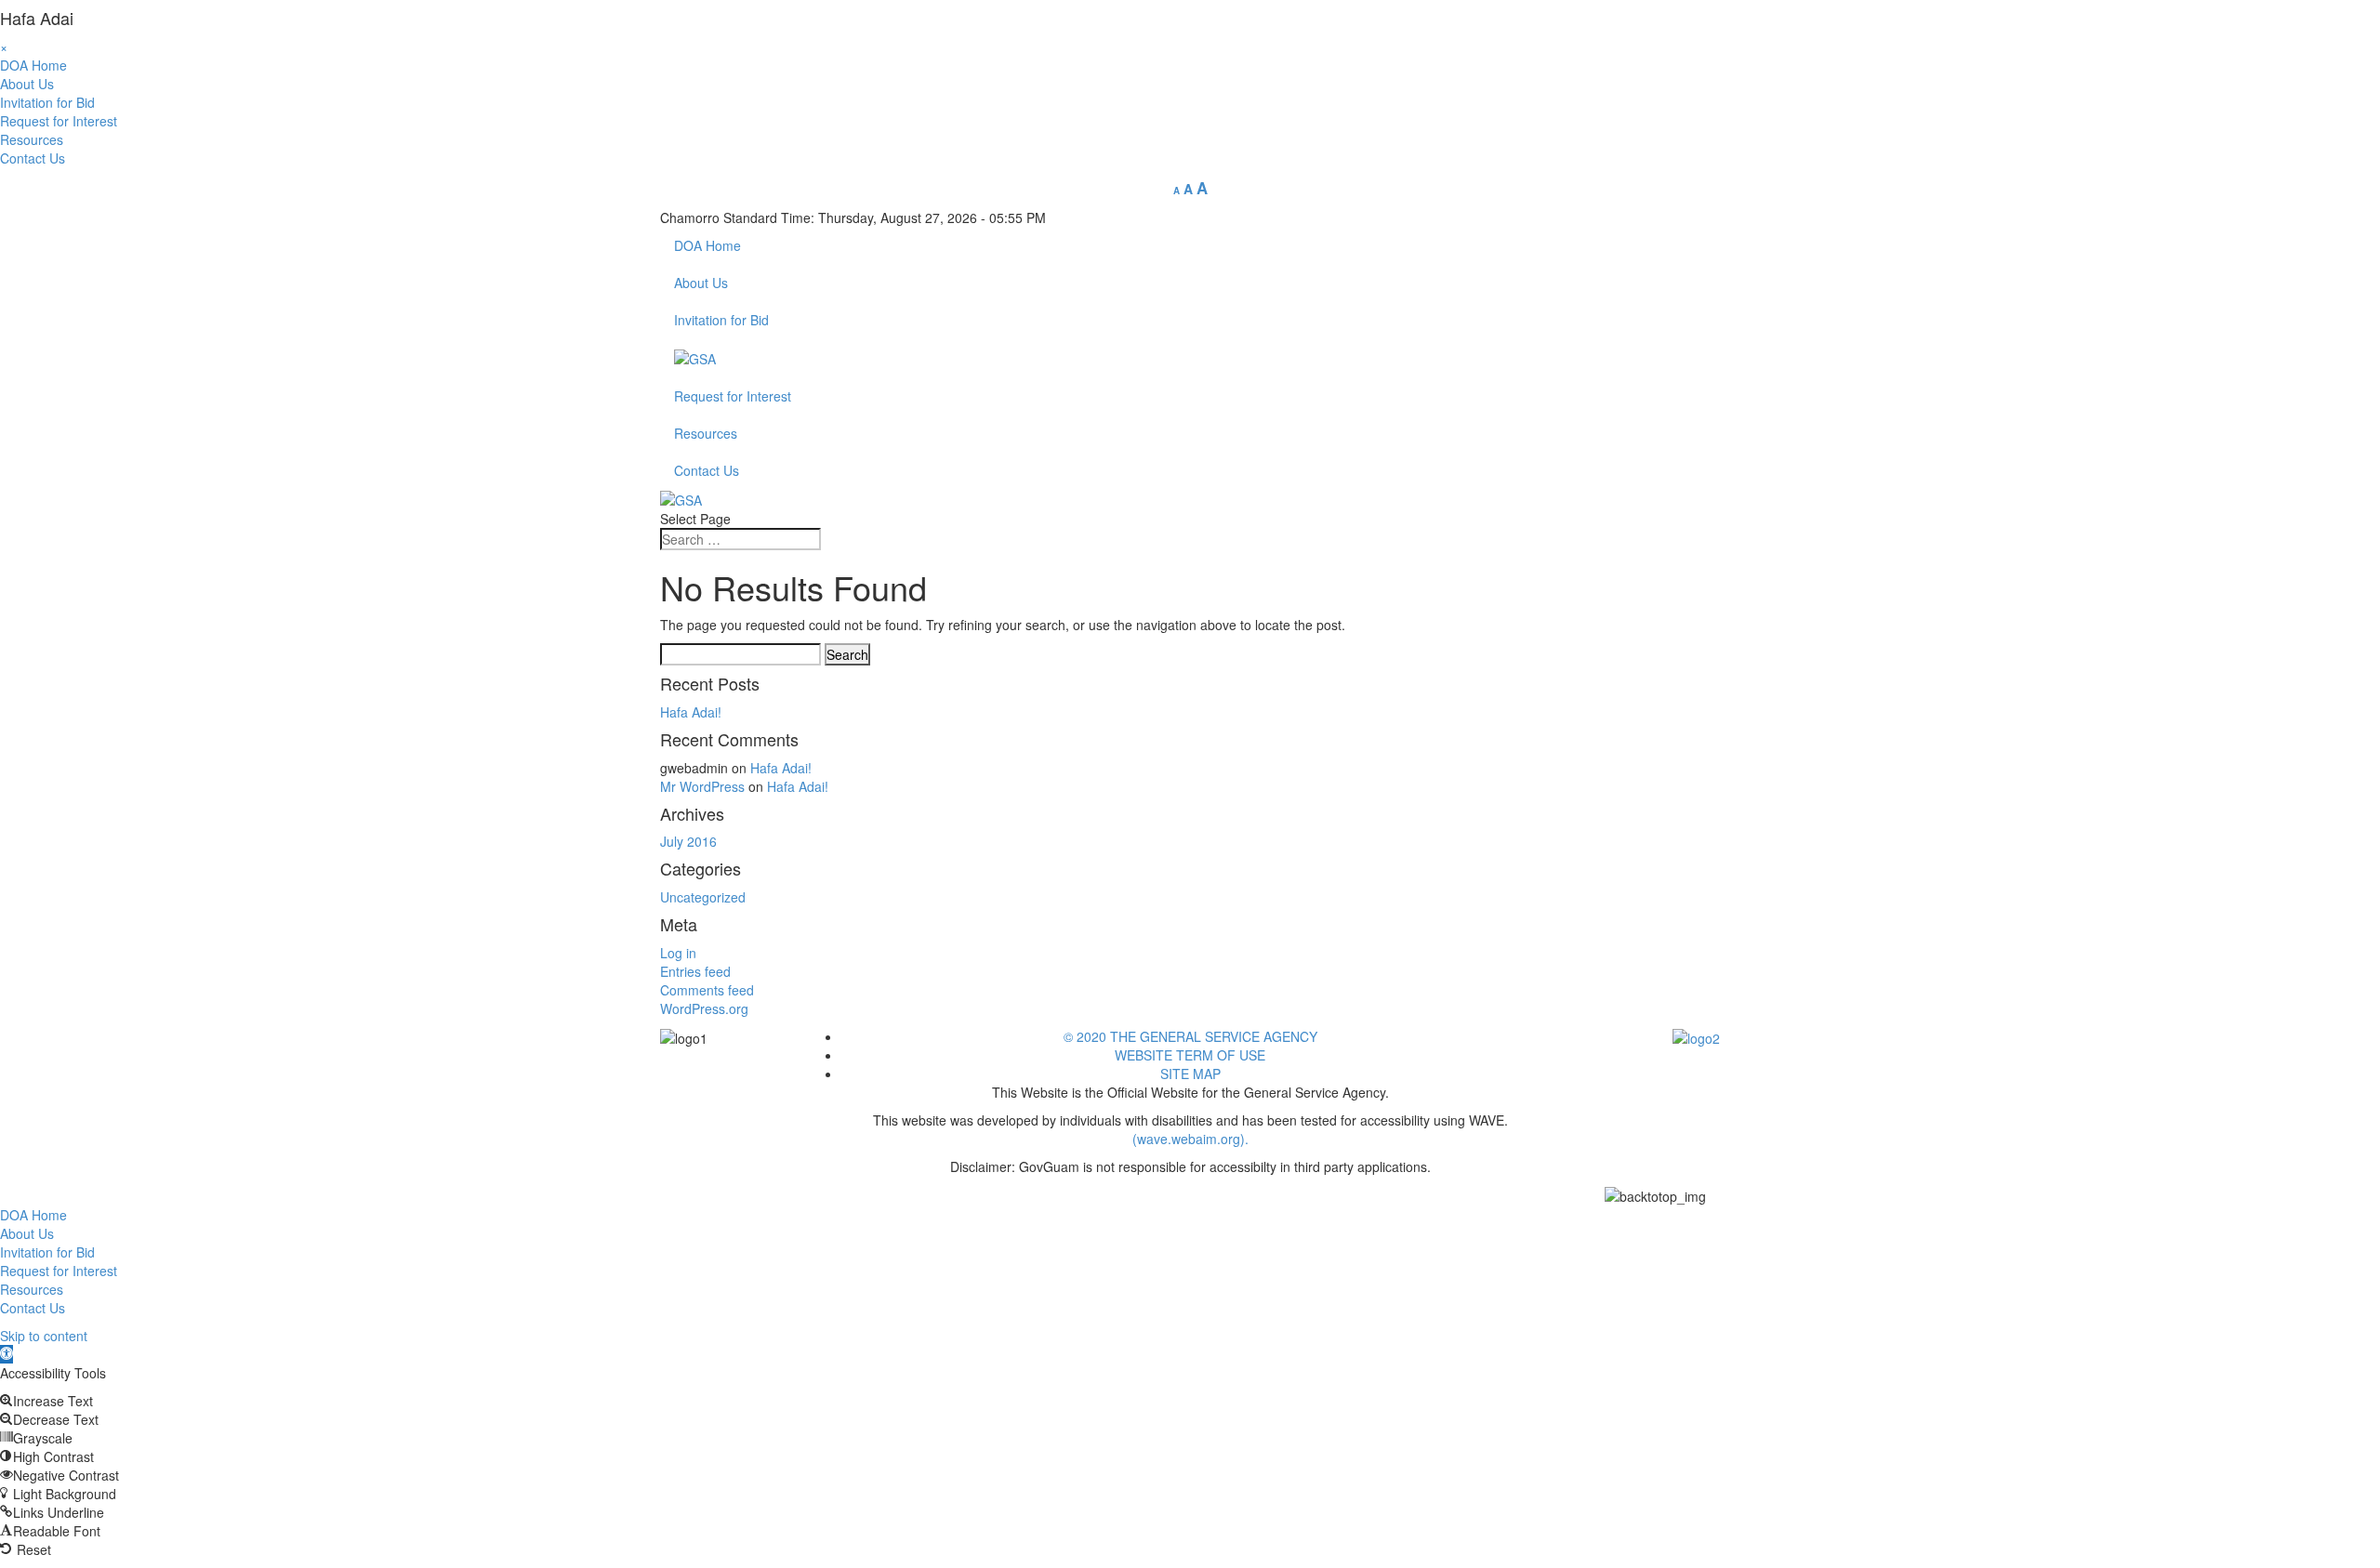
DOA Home (33, 65)
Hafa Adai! (691, 712)
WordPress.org (704, 1008)
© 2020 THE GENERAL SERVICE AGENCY (1190, 1036)
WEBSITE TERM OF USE (1190, 1055)
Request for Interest (59, 121)
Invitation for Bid (47, 102)
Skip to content (44, 1336)
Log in (678, 953)
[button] (7, 1354)
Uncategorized (703, 897)
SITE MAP (1190, 1074)
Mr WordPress (702, 786)
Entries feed (695, 971)
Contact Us (33, 158)
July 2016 (688, 841)
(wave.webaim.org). (1190, 1139)
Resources (32, 139)
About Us (27, 84)
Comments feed (707, 990)
